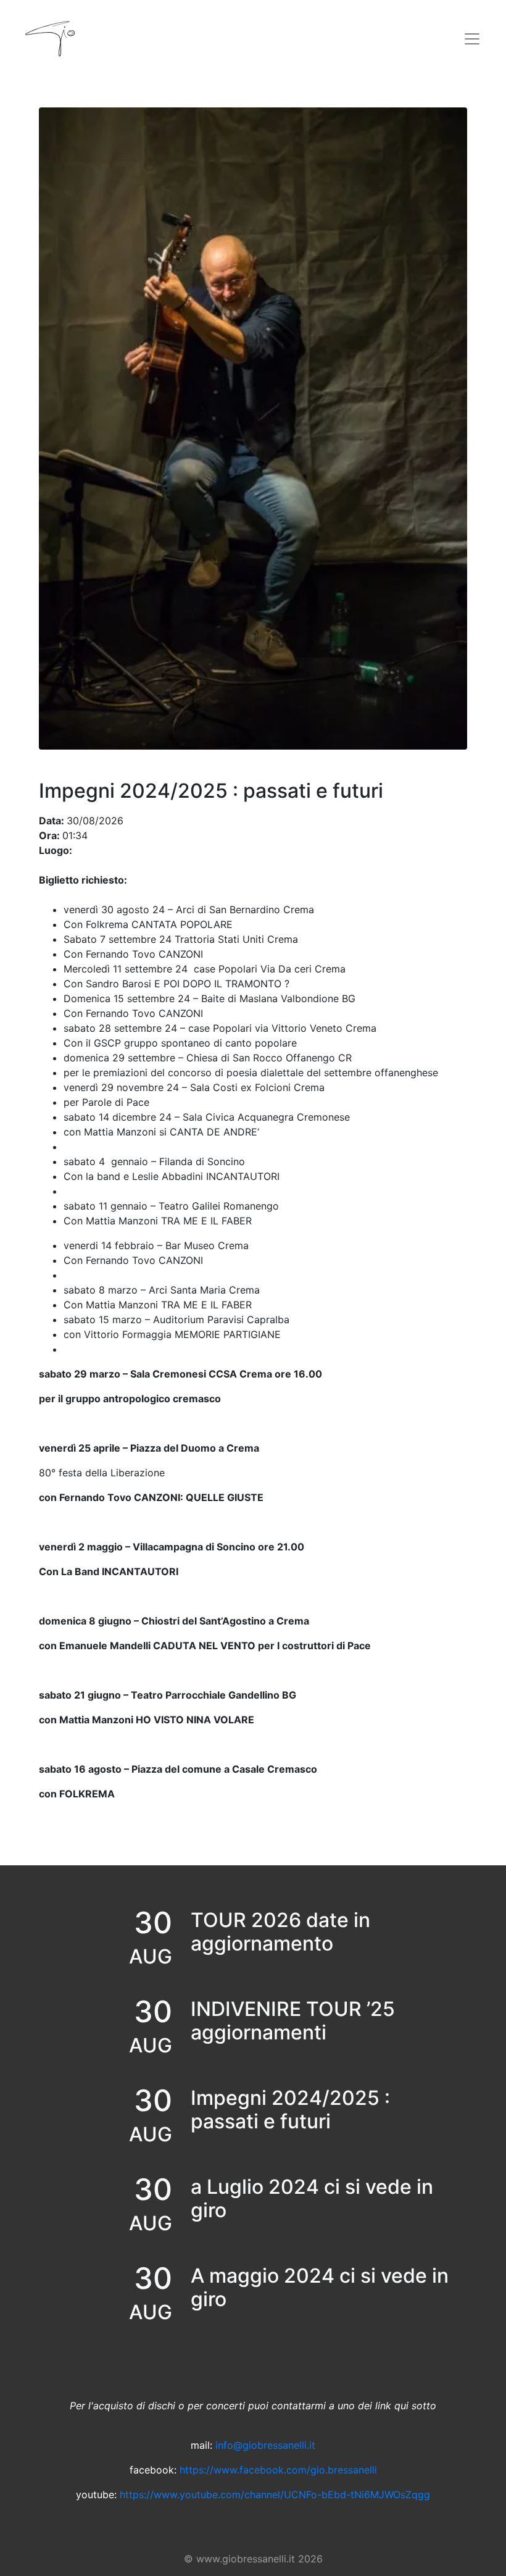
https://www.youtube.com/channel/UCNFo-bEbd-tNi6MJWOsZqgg (275, 2494)
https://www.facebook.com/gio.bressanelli (278, 2470)
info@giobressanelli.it (265, 2445)
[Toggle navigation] (472, 39)
